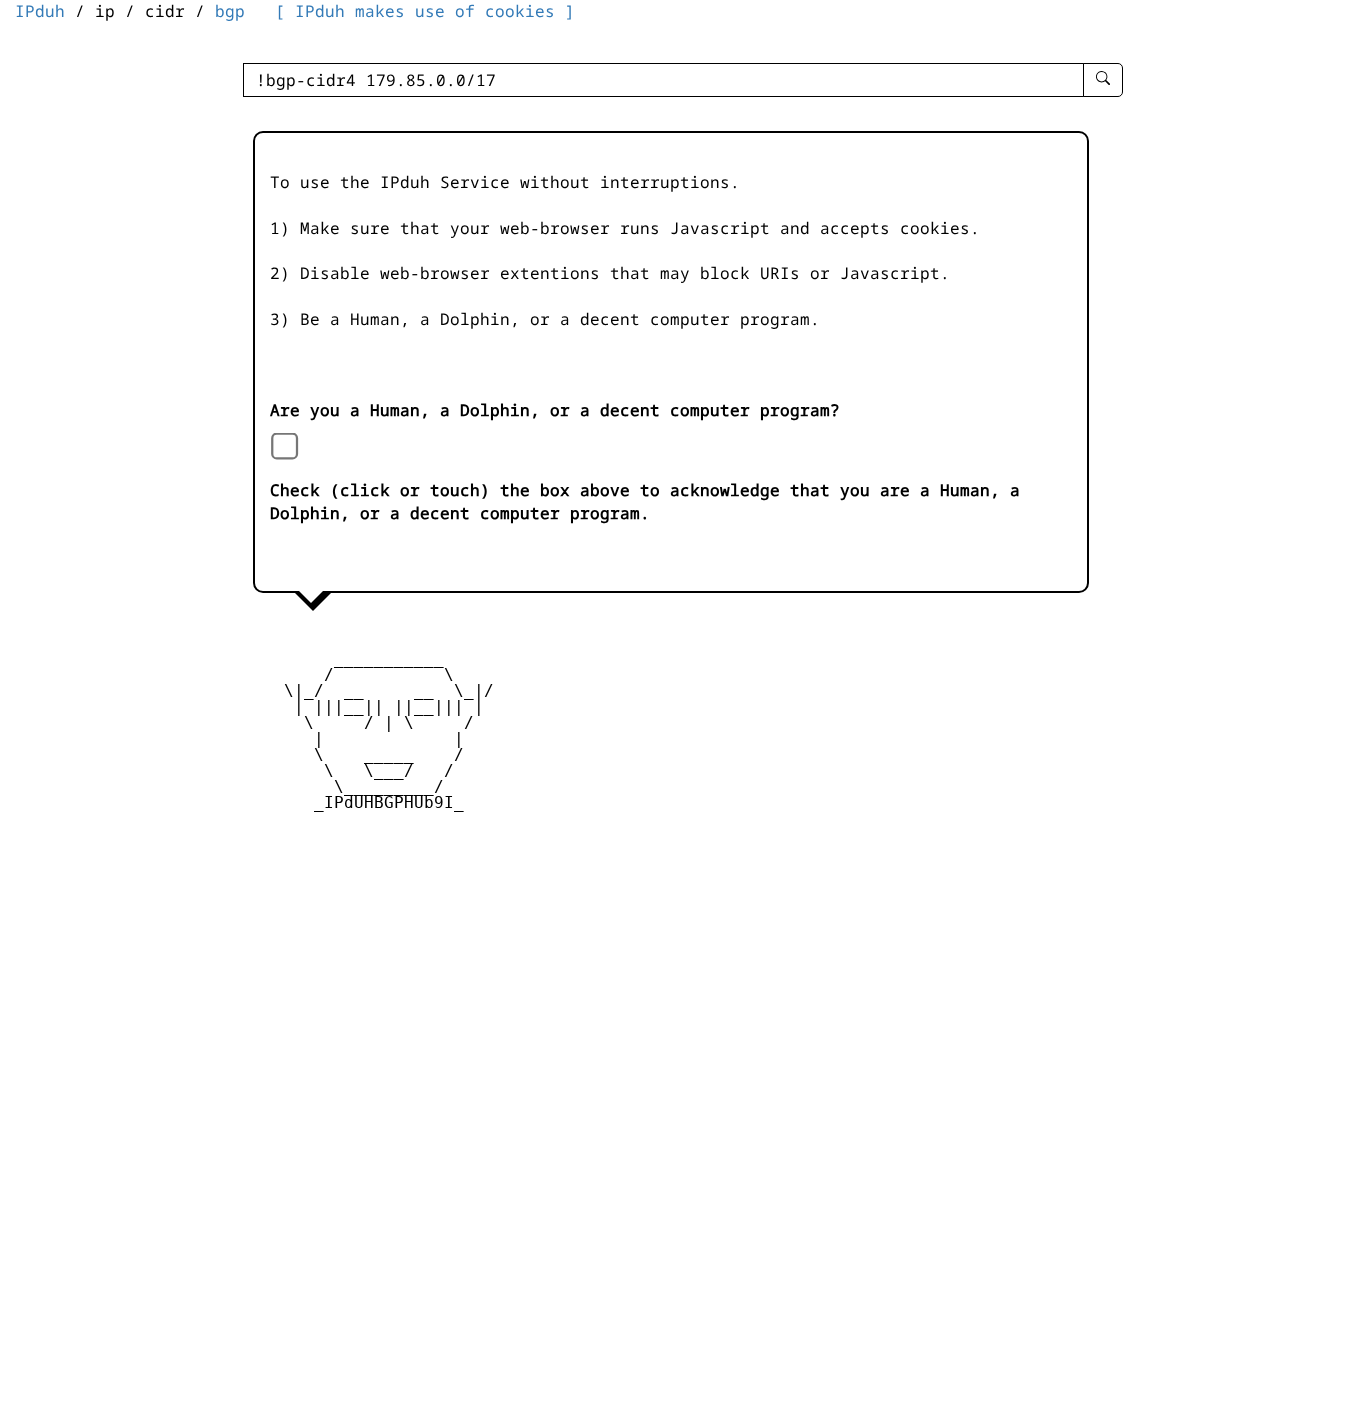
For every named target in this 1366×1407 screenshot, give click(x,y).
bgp (230, 11)
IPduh (40, 11)
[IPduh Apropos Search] (1103, 80)
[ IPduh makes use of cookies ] (425, 11)
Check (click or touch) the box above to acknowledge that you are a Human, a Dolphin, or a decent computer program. (645, 501)
